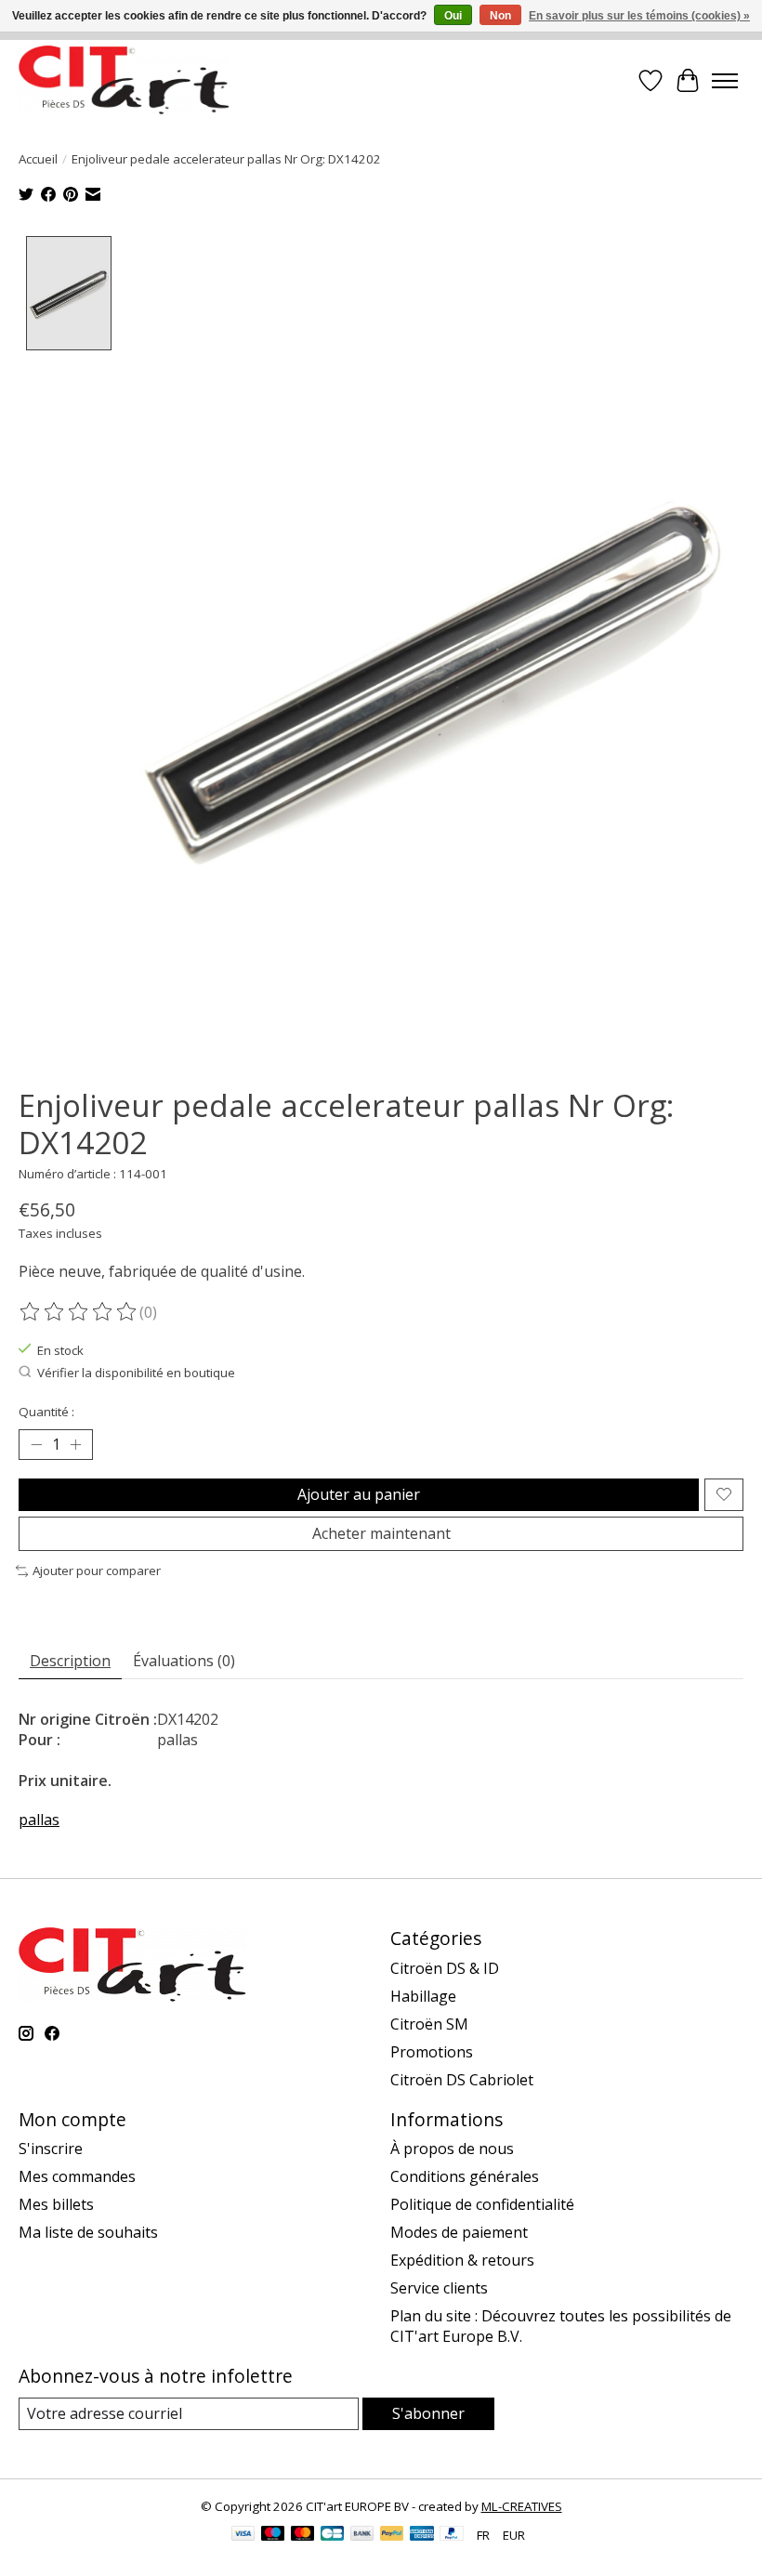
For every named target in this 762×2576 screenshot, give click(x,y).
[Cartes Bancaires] (332, 2535)
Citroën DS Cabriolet (462, 2080)
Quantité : (46, 1412)
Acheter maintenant (381, 1533)
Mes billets (56, 2204)
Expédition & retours (462, 2260)
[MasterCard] (303, 2535)
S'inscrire (51, 2149)
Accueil (38, 159)
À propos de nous (452, 2149)
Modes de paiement (459, 2232)
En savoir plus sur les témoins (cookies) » (639, 16)
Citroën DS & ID (445, 1968)
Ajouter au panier (359, 1494)
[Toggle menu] (725, 81)
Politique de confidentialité (482, 2204)
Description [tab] (70, 1661)
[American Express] (422, 2535)
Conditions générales (465, 2176)
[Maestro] (273, 2535)
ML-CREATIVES (522, 2506)
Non (500, 16)
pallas (39, 1820)
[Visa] (243, 2535)
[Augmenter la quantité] (75, 1445)
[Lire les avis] (79, 1312)
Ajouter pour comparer (97, 1571)
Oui (453, 16)
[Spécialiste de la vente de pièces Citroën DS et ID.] (124, 80)
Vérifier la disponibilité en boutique (136, 1373)
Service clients (439, 2288)
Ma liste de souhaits (88, 2232)
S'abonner (428, 2413)
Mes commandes (77, 2176)
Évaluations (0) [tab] (184, 1661)
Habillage (423, 1996)
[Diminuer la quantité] (36, 1445)
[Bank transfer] (362, 2535)
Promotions (432, 2052)
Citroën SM (429, 2024)
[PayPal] (392, 2535)
